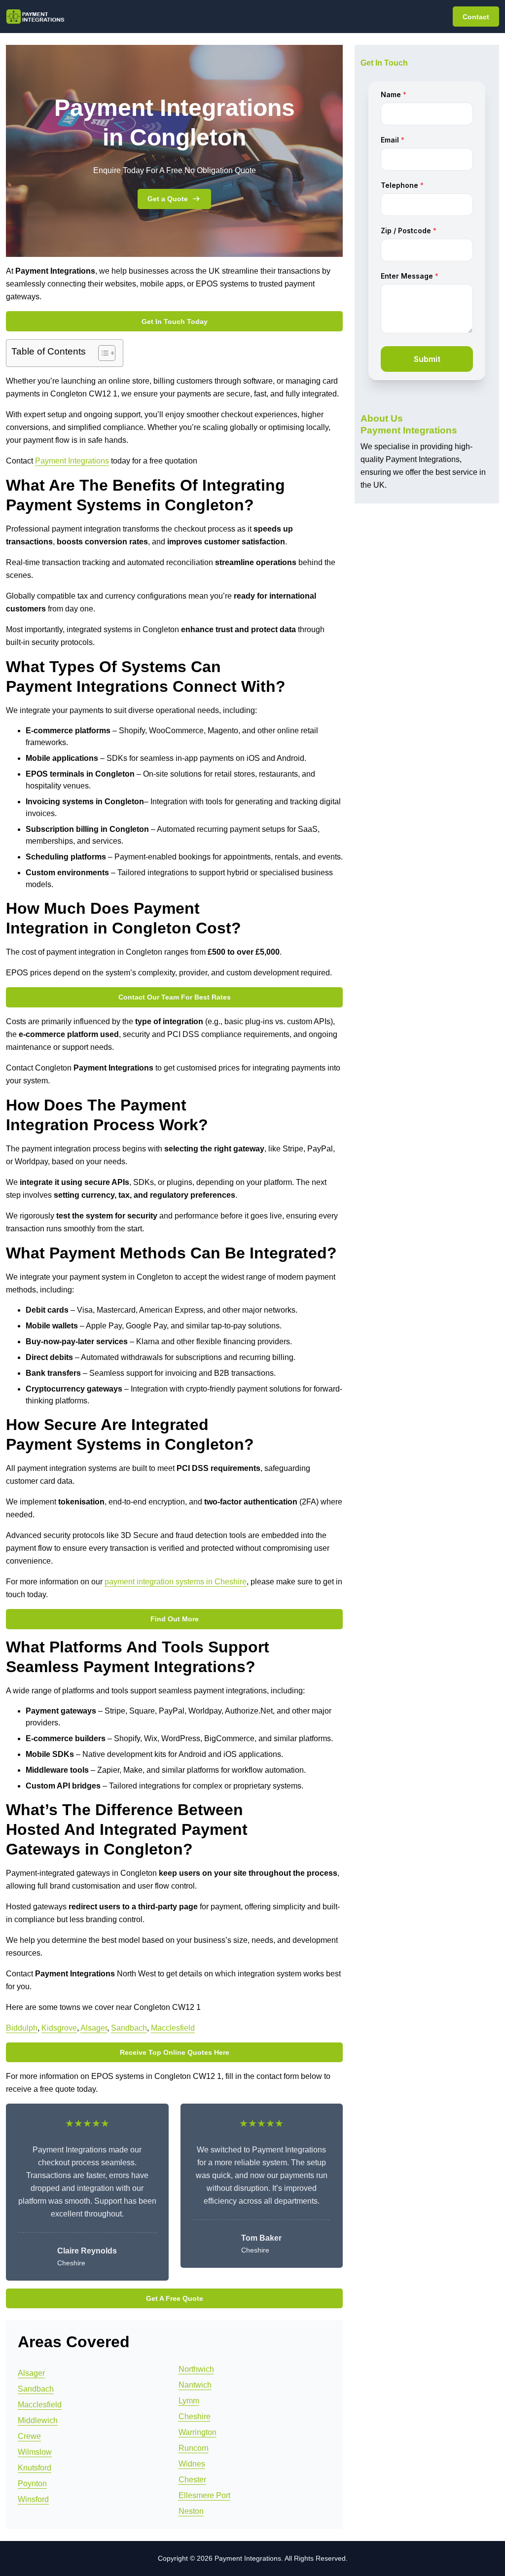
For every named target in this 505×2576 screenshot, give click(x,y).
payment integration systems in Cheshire (176, 1582)
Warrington (198, 2432)
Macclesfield (173, 2028)
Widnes (192, 2464)
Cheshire (195, 2416)
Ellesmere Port (204, 2495)
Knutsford (35, 2468)
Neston (191, 2511)
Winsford (33, 2499)
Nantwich (195, 2385)
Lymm (189, 2401)
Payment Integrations (72, 461)
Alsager (94, 2028)
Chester (192, 2480)
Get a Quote (168, 199)
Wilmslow (35, 2452)
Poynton (32, 2484)
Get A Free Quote (175, 2298)
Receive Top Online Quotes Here (175, 2052)
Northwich (196, 2369)
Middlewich (38, 2420)
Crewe (29, 2436)
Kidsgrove (59, 2028)
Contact (476, 17)
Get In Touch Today (175, 322)
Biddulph (22, 2028)
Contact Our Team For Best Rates (175, 997)
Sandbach (129, 2028)
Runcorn (194, 2448)
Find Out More (175, 1619)
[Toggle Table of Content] (102, 353)
